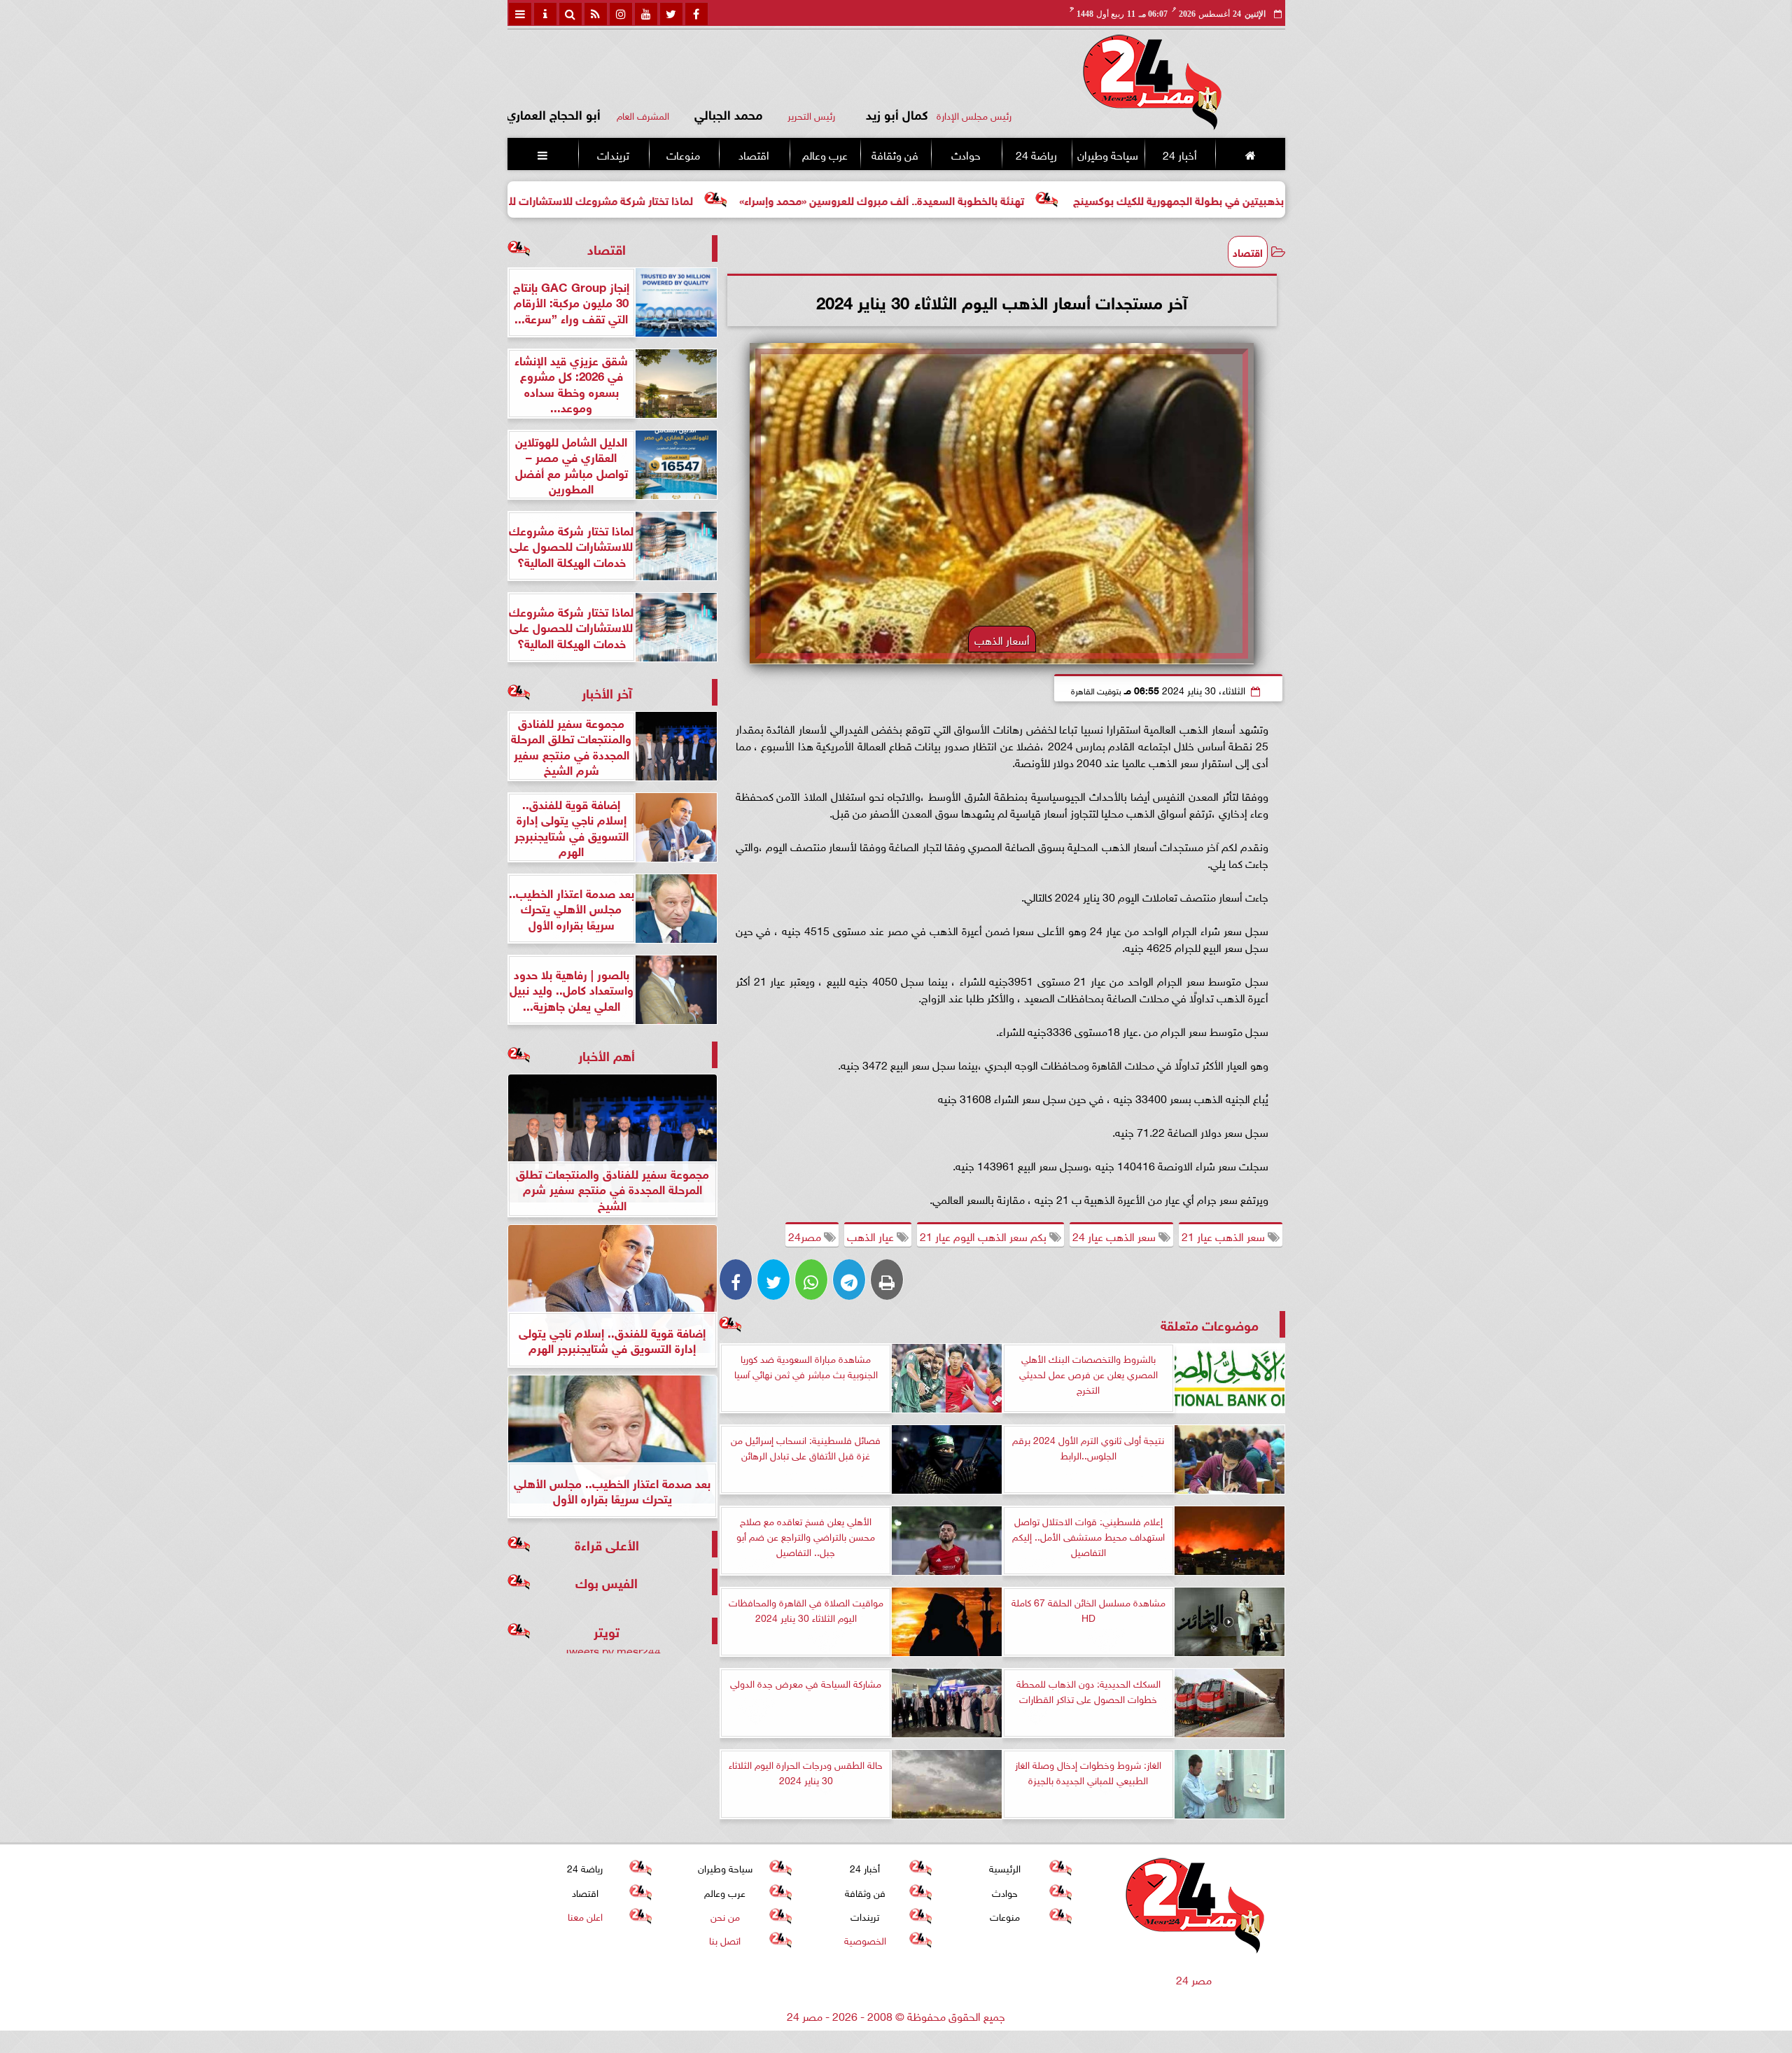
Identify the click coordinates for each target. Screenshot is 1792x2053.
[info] (545, 14)
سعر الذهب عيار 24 (1115, 1235)
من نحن (724, 1915)
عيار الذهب (872, 1235)
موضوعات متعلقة (1210, 1324)
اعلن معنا (584, 1915)
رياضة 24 (1036, 154)
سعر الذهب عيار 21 (1225, 1235)
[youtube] (646, 14)
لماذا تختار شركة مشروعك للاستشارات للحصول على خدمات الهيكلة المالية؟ (650, 199)
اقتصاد (754, 154)
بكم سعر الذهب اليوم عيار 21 (985, 1235)
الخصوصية (864, 1939)
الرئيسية (1005, 1867)
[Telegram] (849, 1280)
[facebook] (696, 14)
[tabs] (520, 14)
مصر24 (806, 1235)
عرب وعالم (824, 154)
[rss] (596, 14)
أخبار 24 (1179, 154)
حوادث (965, 154)
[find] (570, 14)
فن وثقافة (895, 154)
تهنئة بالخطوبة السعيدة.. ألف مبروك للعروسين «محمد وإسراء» (1010, 199)
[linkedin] (621, 14)
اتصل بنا (725, 1939)
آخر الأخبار (607, 692)
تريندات (612, 154)
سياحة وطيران (1108, 154)
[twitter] (671, 14)
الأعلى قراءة (607, 1544)
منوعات (683, 154)
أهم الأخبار (607, 1054)
